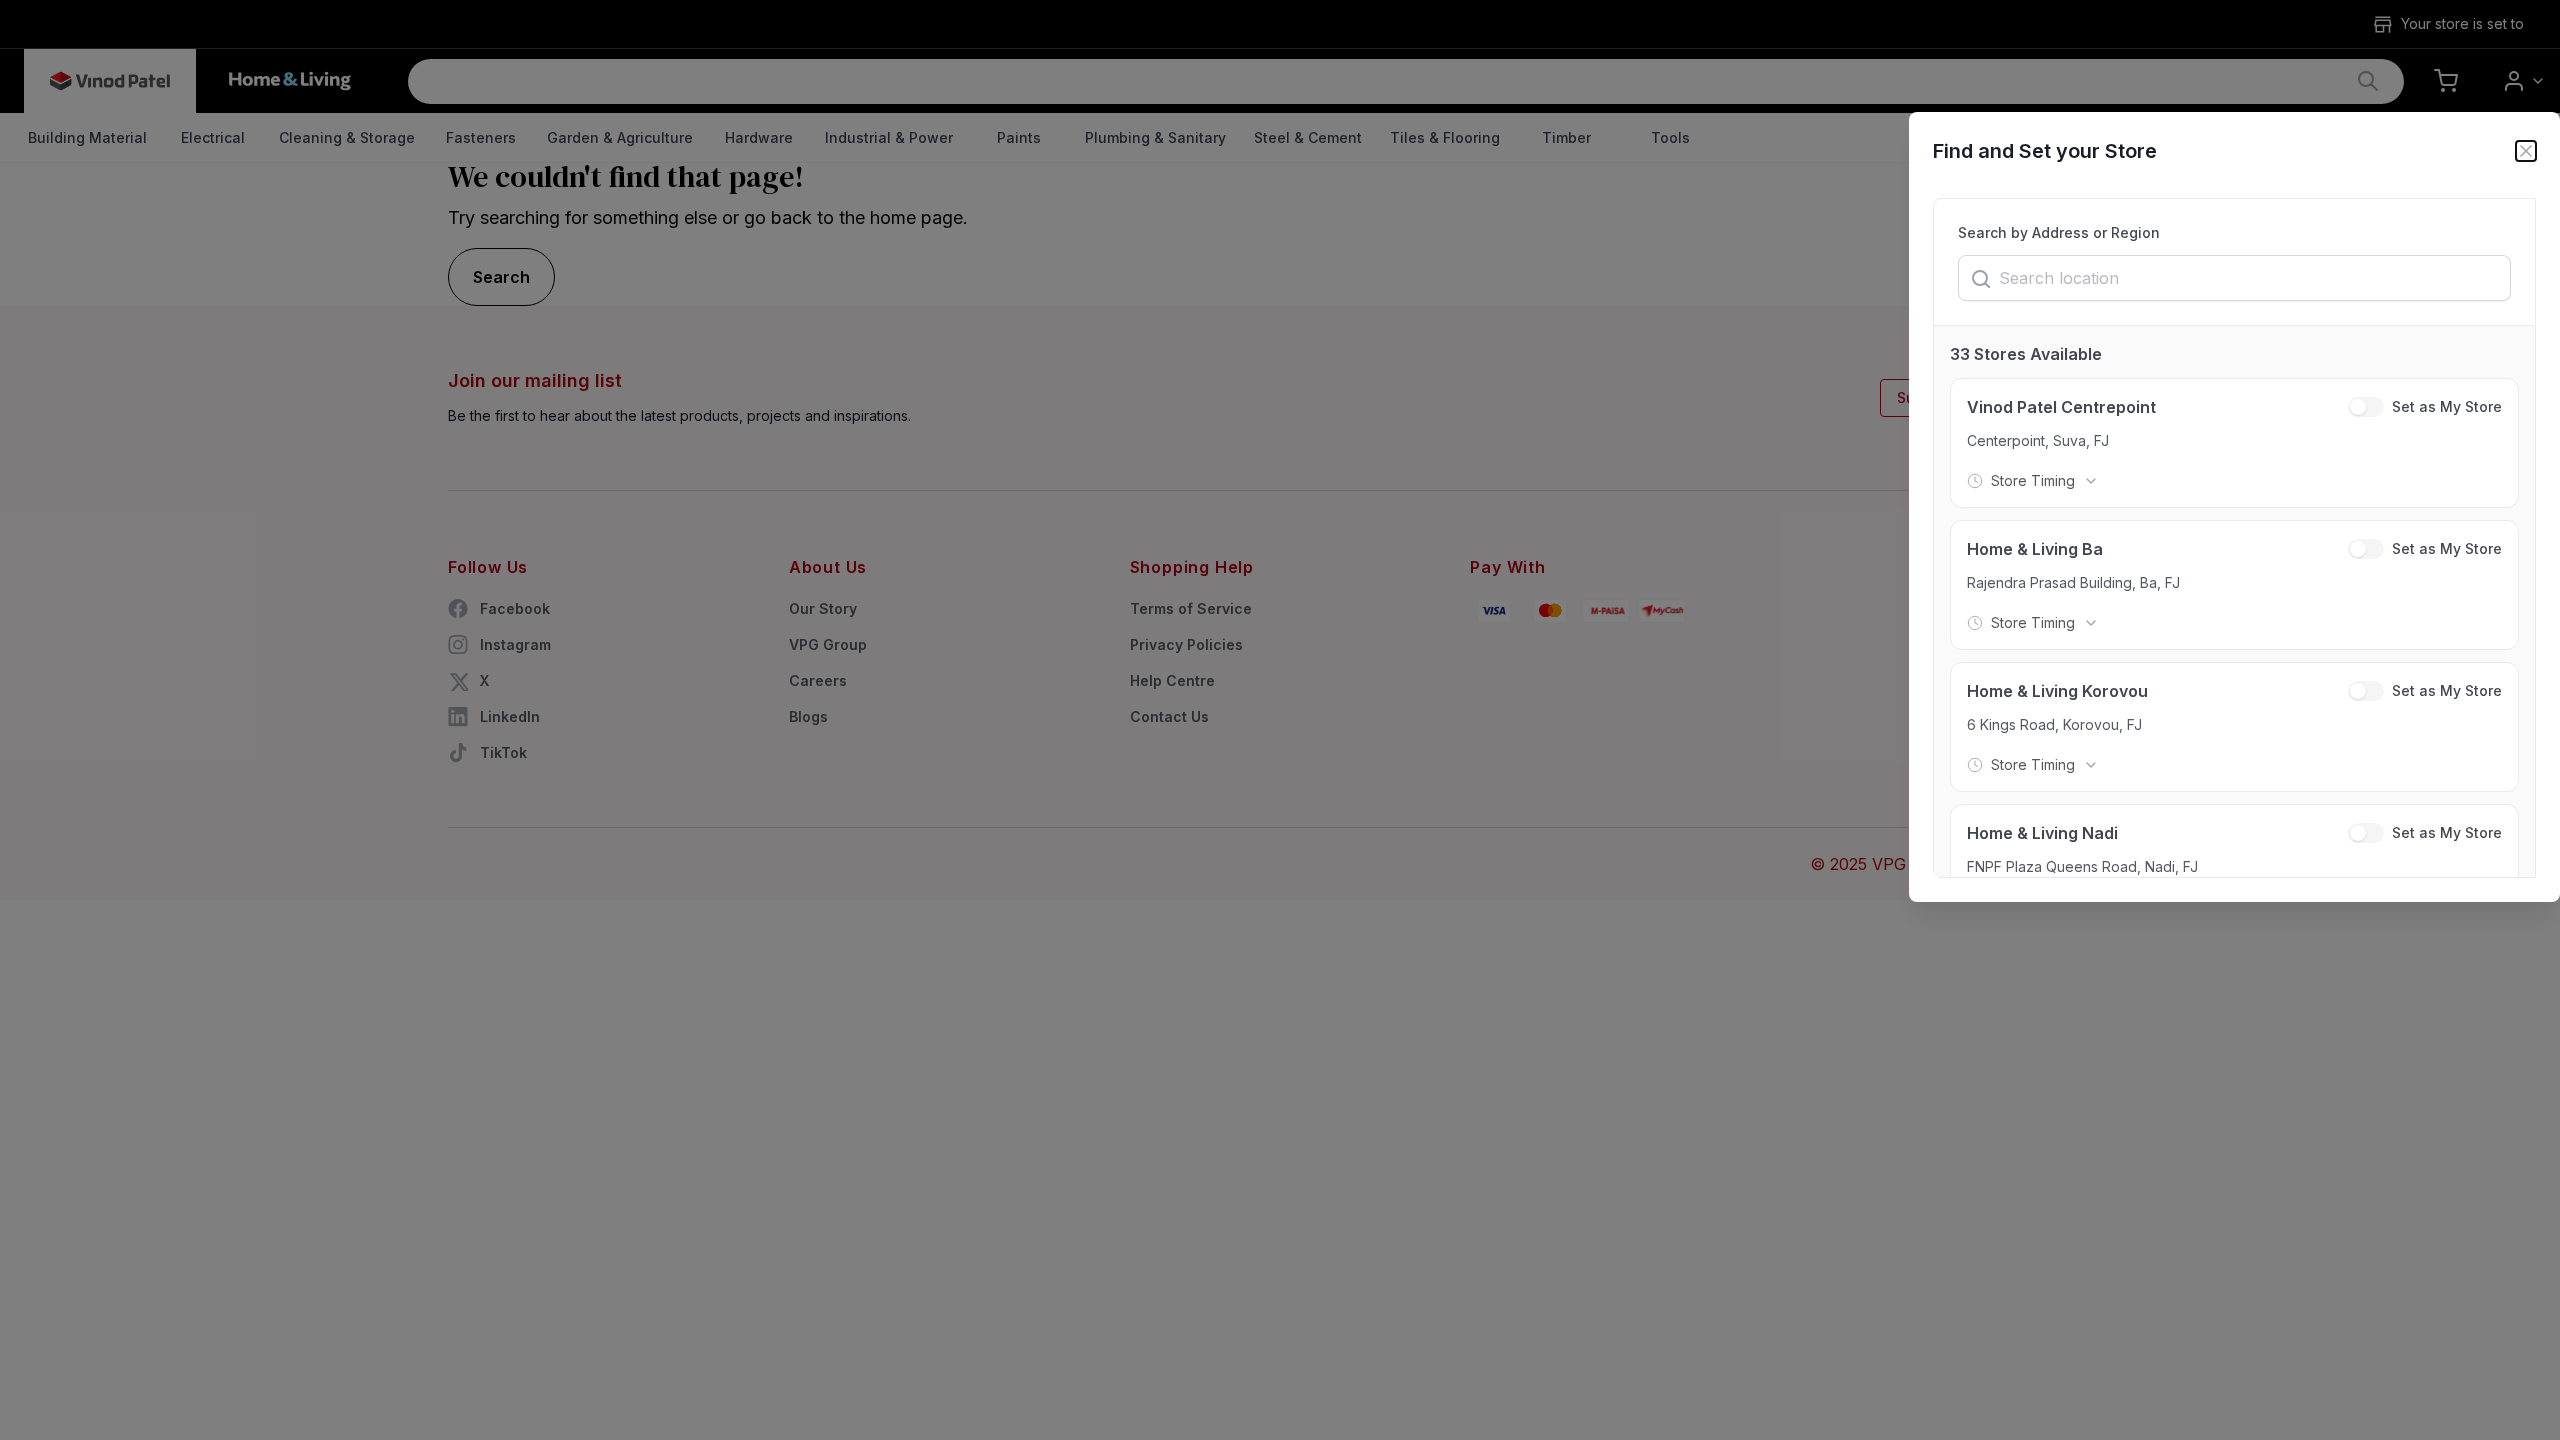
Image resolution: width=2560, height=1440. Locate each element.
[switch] (2366, 407)
